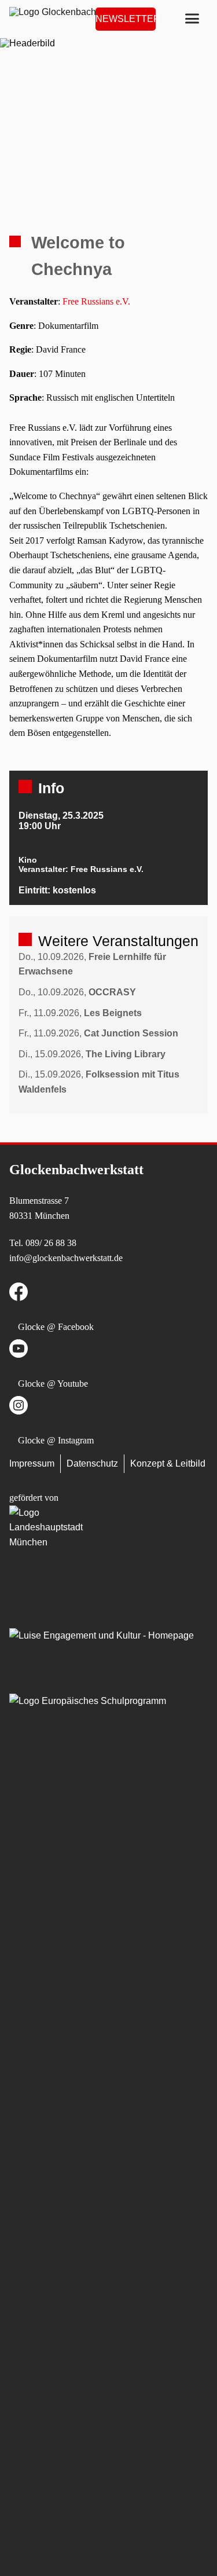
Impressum (32, 1463)
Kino (28, 860)
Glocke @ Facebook (56, 1327)
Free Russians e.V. (98, 301)
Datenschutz (92, 1463)
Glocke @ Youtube (53, 1384)
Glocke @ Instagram (56, 1440)
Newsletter (126, 19)
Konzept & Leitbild (168, 1463)
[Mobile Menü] (192, 19)
